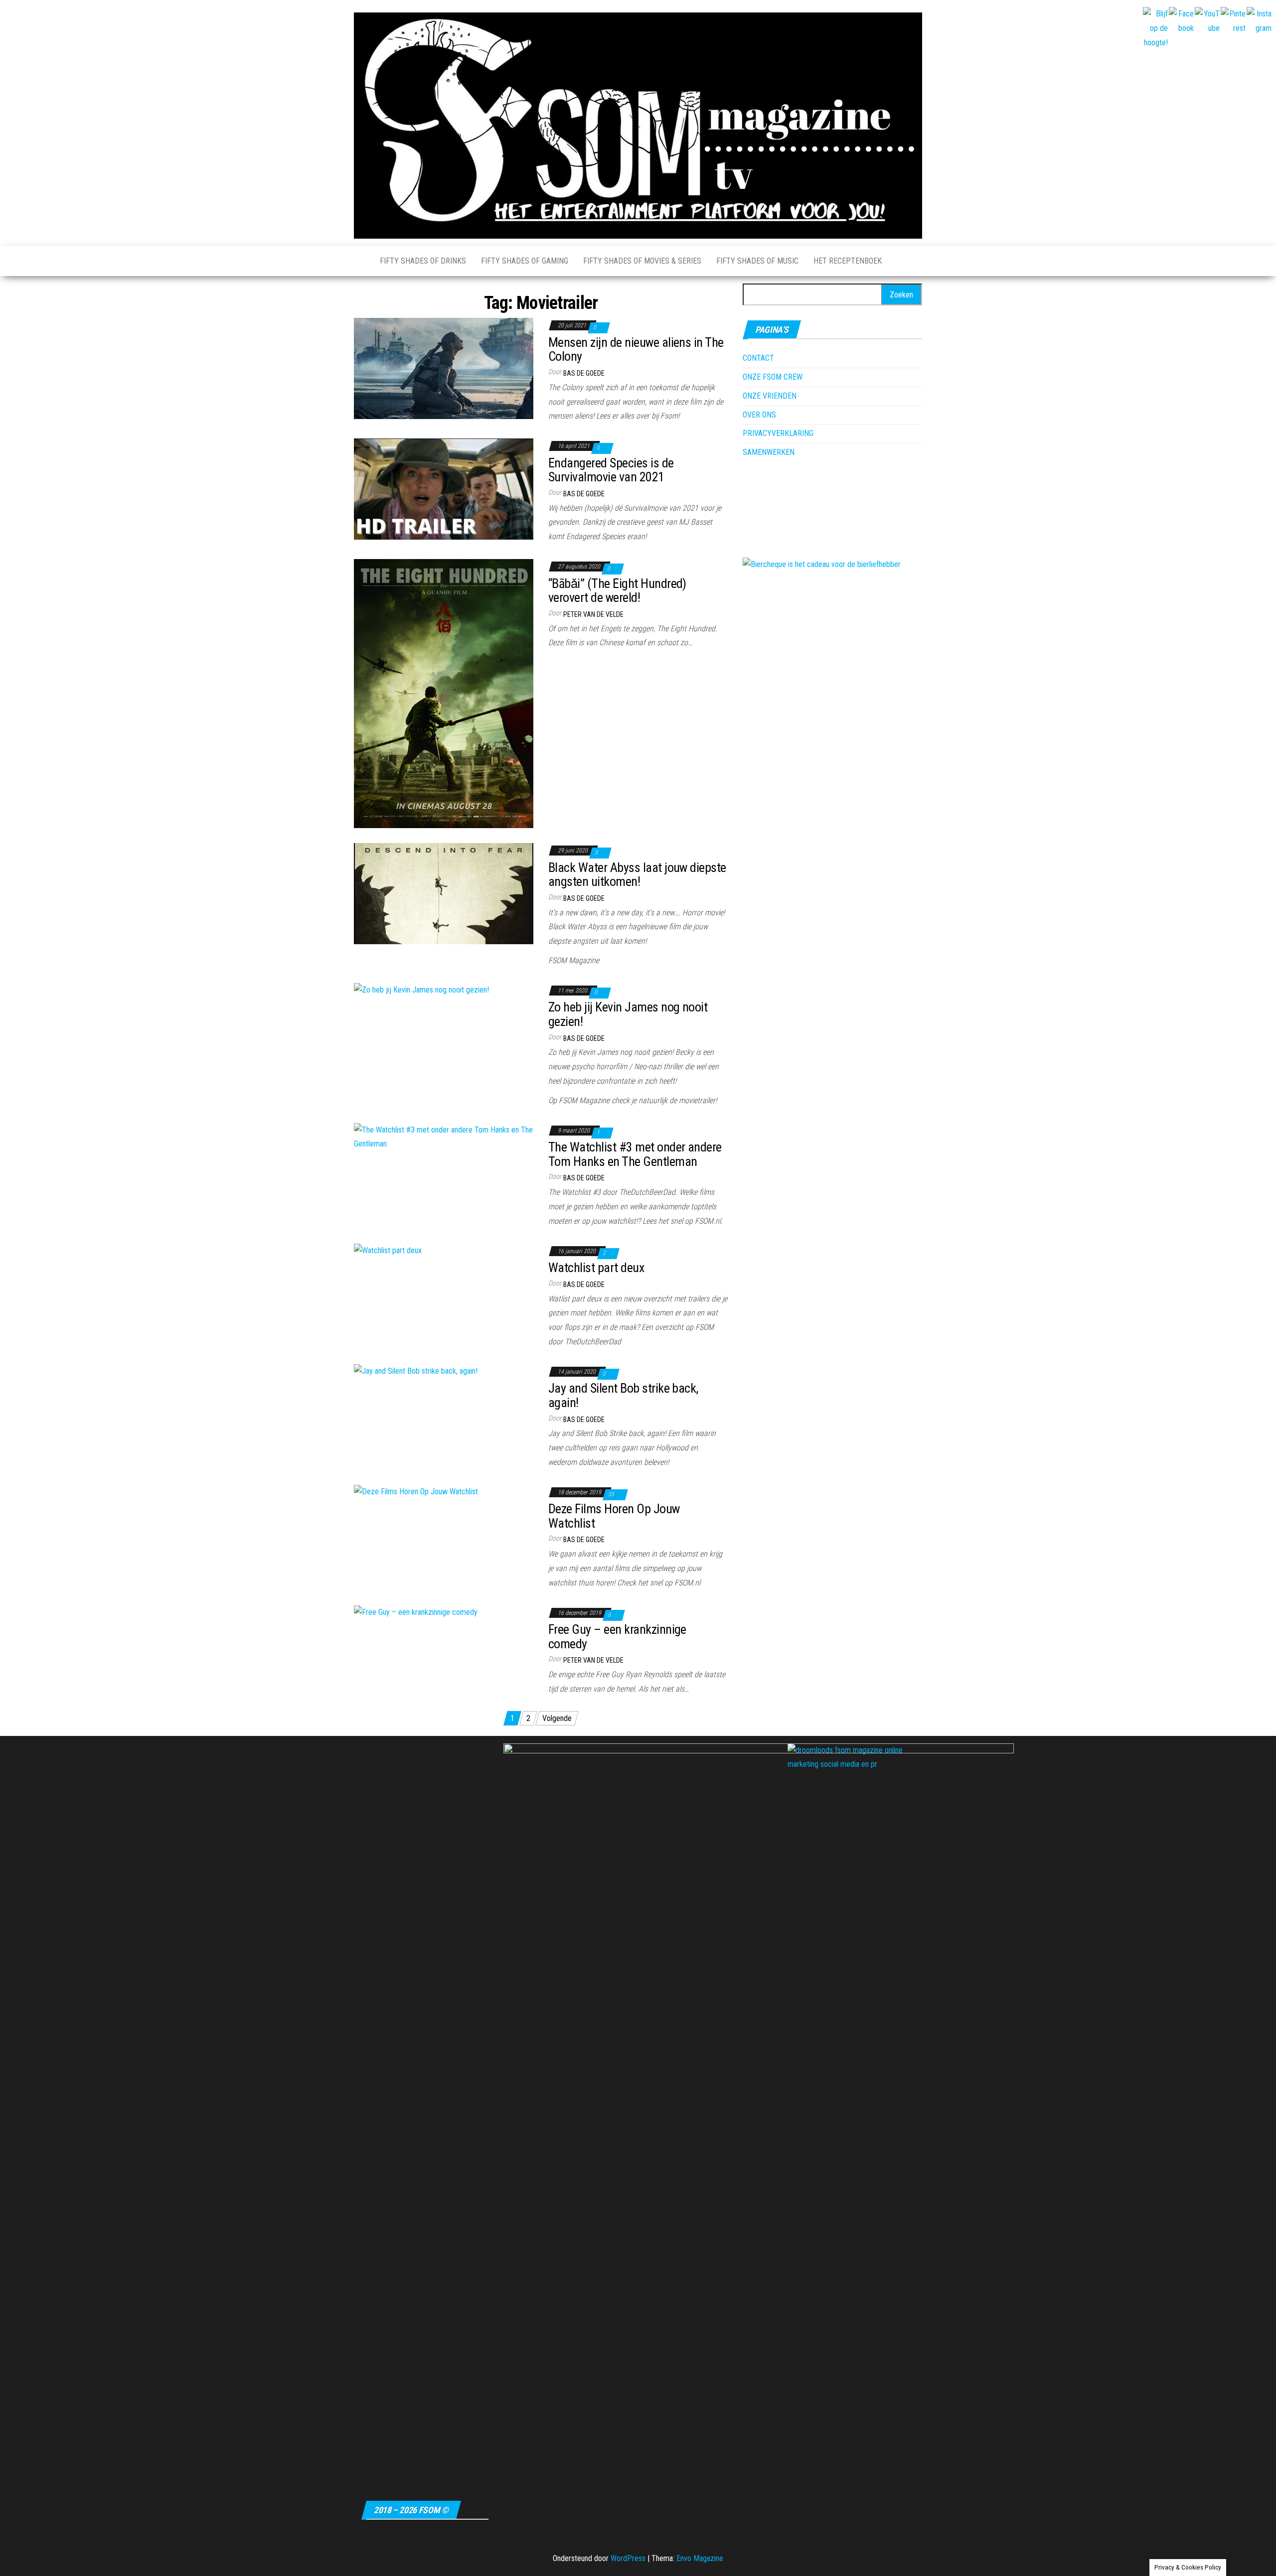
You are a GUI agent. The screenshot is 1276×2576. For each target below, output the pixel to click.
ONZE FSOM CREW (773, 377)
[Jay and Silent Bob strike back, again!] (416, 1371)
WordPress (628, 2558)
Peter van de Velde (593, 614)
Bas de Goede (584, 373)
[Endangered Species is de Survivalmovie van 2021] (444, 489)
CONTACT (758, 358)
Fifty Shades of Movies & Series (642, 261)
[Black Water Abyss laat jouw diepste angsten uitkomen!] (444, 893)
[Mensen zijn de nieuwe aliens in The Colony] (444, 368)
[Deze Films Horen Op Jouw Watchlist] (416, 1492)
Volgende (557, 1718)
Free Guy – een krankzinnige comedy (617, 1637)
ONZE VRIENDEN (770, 396)
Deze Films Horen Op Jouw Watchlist (614, 1516)
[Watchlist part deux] (388, 1250)
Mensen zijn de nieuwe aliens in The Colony (636, 350)
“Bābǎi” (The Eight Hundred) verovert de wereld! (617, 591)
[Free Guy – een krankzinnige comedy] (416, 1612)
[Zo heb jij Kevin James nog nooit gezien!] (421, 990)
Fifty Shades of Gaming (525, 261)
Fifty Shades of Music (757, 261)
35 (612, 1494)
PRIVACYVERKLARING (778, 433)
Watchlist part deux (596, 1268)
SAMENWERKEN (769, 452)
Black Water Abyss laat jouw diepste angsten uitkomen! (637, 875)
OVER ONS (759, 415)
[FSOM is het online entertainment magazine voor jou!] (359, 261)
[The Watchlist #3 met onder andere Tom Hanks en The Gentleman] (444, 1137)
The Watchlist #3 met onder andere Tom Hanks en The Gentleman (635, 1154)
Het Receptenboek (848, 261)
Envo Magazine (700, 2558)
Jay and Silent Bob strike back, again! (623, 1395)
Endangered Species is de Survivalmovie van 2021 (611, 470)
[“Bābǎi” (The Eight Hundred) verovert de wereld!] (444, 693)
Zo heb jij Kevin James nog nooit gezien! (628, 1014)
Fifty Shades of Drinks (423, 261)
